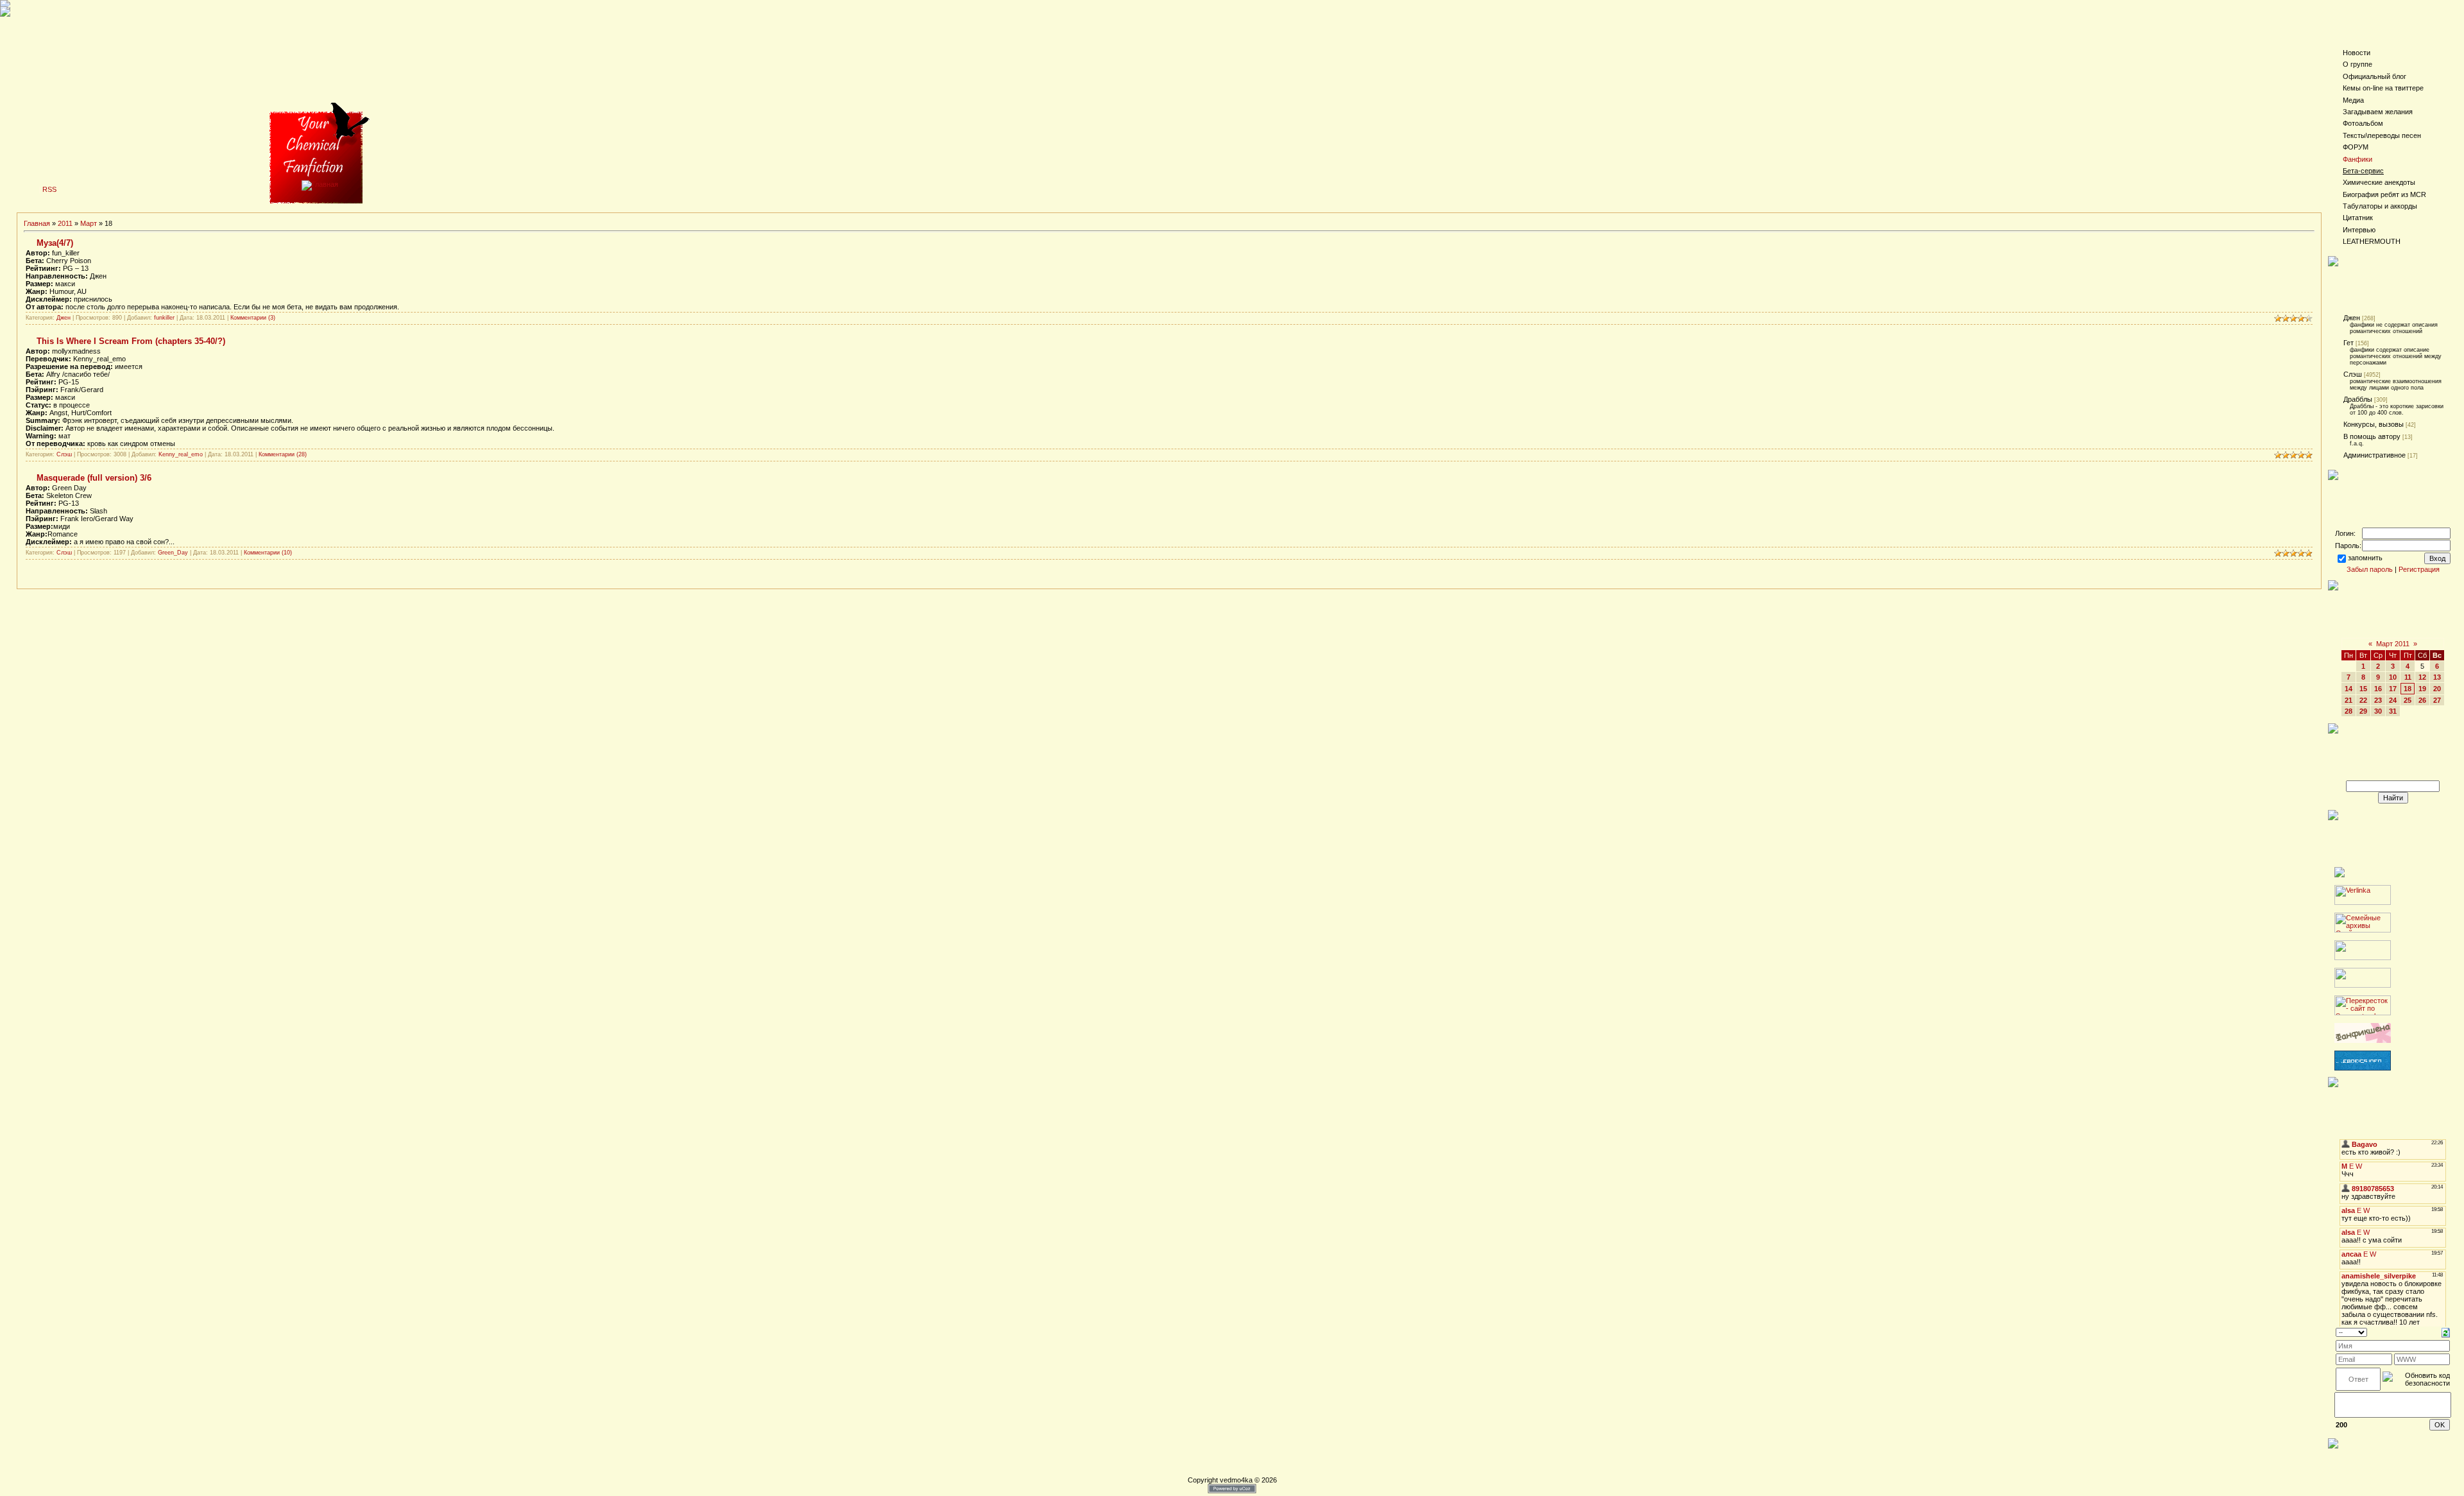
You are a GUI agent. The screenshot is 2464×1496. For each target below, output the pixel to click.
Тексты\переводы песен (2382, 135)
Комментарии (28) (283, 454)
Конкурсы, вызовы (2374, 424)
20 (2437, 689)
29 (2363, 711)
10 (2393, 677)
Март (89, 223)
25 (2408, 700)
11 (2408, 677)
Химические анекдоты (2379, 182)
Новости (2357, 53)
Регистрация (2419, 569)
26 (2422, 700)
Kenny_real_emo (181, 454)
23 (2378, 700)
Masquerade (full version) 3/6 (94, 478)
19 (2422, 689)
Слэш (64, 454)
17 (2393, 689)
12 (2422, 677)
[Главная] (320, 184)
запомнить (2365, 558)
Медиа (2353, 100)
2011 (65, 223)
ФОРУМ (2356, 147)
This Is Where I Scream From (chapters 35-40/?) (131, 341)
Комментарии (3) (253, 318)
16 (2378, 689)
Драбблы (2358, 399)
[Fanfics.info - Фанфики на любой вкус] (2363, 1068)
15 (2363, 689)
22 (2363, 700)
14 (2348, 689)
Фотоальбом (2363, 123)
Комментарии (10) (268, 553)
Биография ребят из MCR (2384, 194)
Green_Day (173, 553)
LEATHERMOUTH (2372, 241)
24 (2393, 700)
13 (2437, 677)
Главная (37, 223)
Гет (2348, 343)
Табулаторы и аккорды (2380, 206)
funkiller (164, 318)
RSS (49, 189)
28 (2348, 711)
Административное (2374, 455)
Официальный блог (2374, 76)
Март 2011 (2393, 644)
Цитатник (2358, 218)
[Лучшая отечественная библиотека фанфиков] (2363, 1040)
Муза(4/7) (55, 243)
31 (2393, 711)
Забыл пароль (2370, 569)
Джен (64, 318)
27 (2437, 700)
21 (2348, 700)
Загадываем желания (2378, 112)
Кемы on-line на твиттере (2383, 88)
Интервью (2359, 230)
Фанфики (2357, 159)
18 (2408, 689)
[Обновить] (2446, 1332)
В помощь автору (2372, 436)
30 (2378, 711)
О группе (2357, 64)
